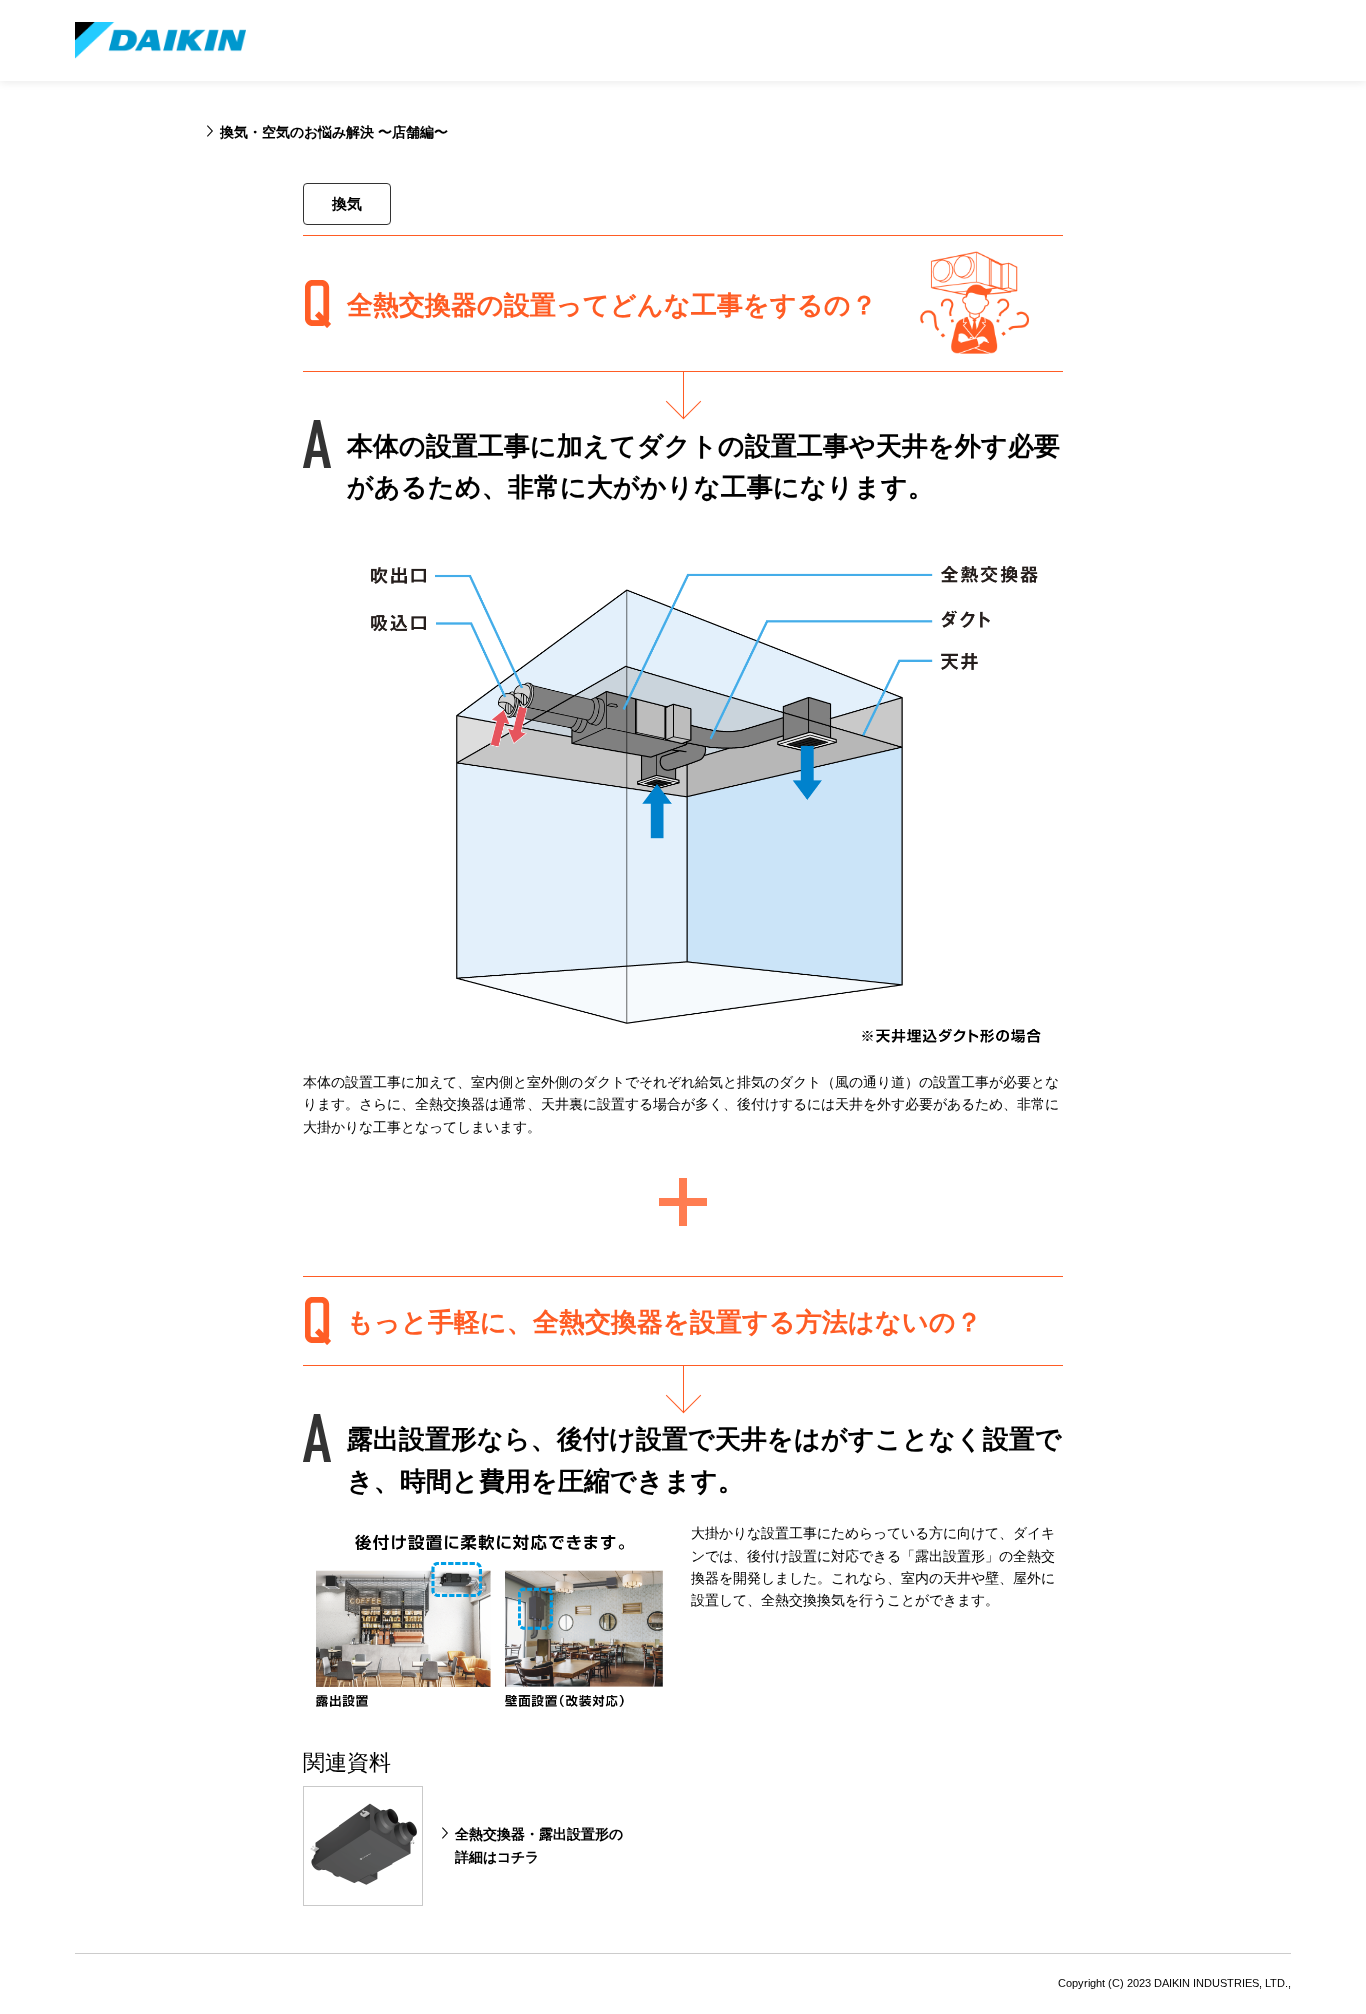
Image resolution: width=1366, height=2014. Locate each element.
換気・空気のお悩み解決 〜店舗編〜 (334, 132)
